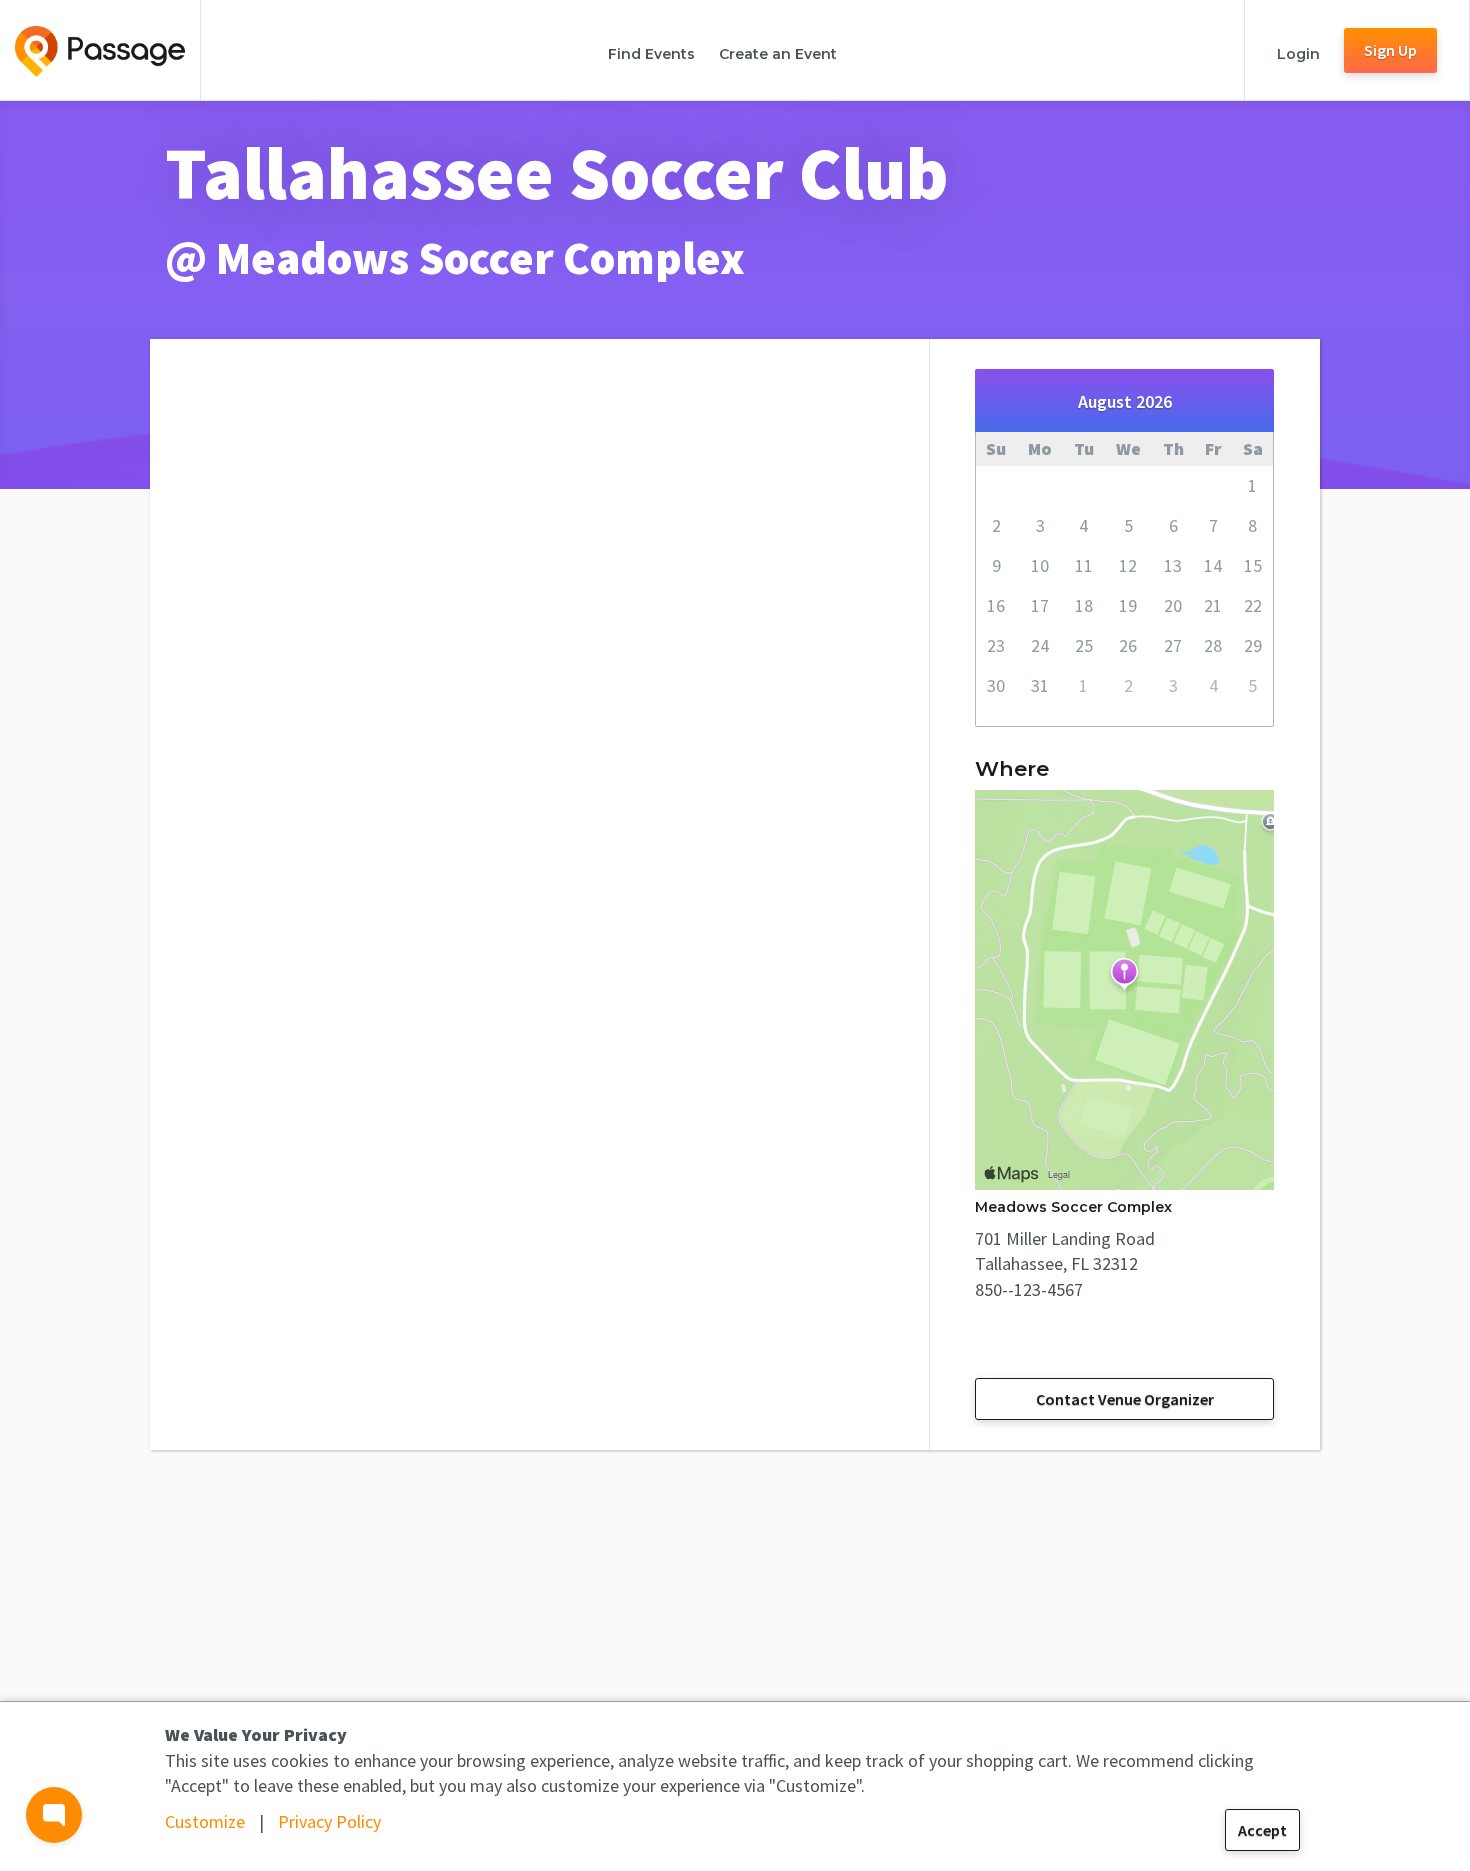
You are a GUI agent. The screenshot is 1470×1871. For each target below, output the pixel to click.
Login (1298, 54)
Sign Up (1390, 50)
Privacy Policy (329, 1821)
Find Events (651, 54)
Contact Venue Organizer (1125, 1399)
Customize (205, 1821)
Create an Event (778, 54)
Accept (1262, 1830)
